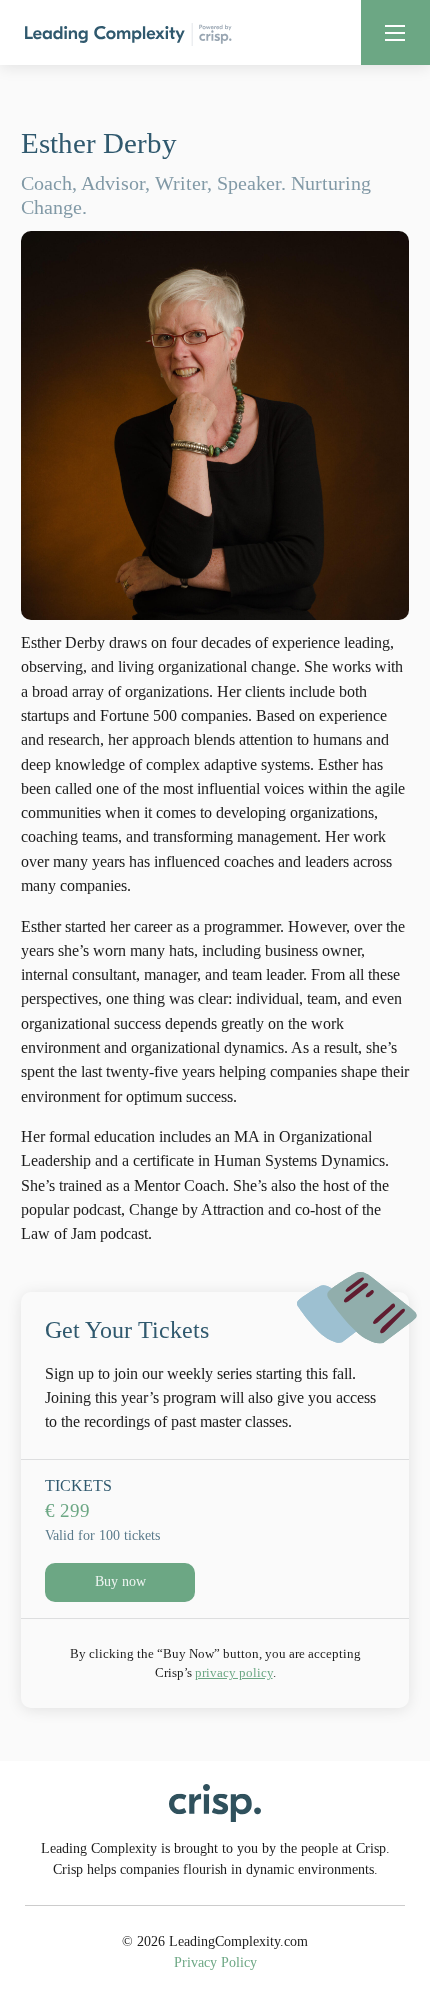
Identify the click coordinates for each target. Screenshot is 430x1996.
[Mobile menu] (395, 33)
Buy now (120, 1581)
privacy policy (234, 1672)
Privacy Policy (215, 1962)
